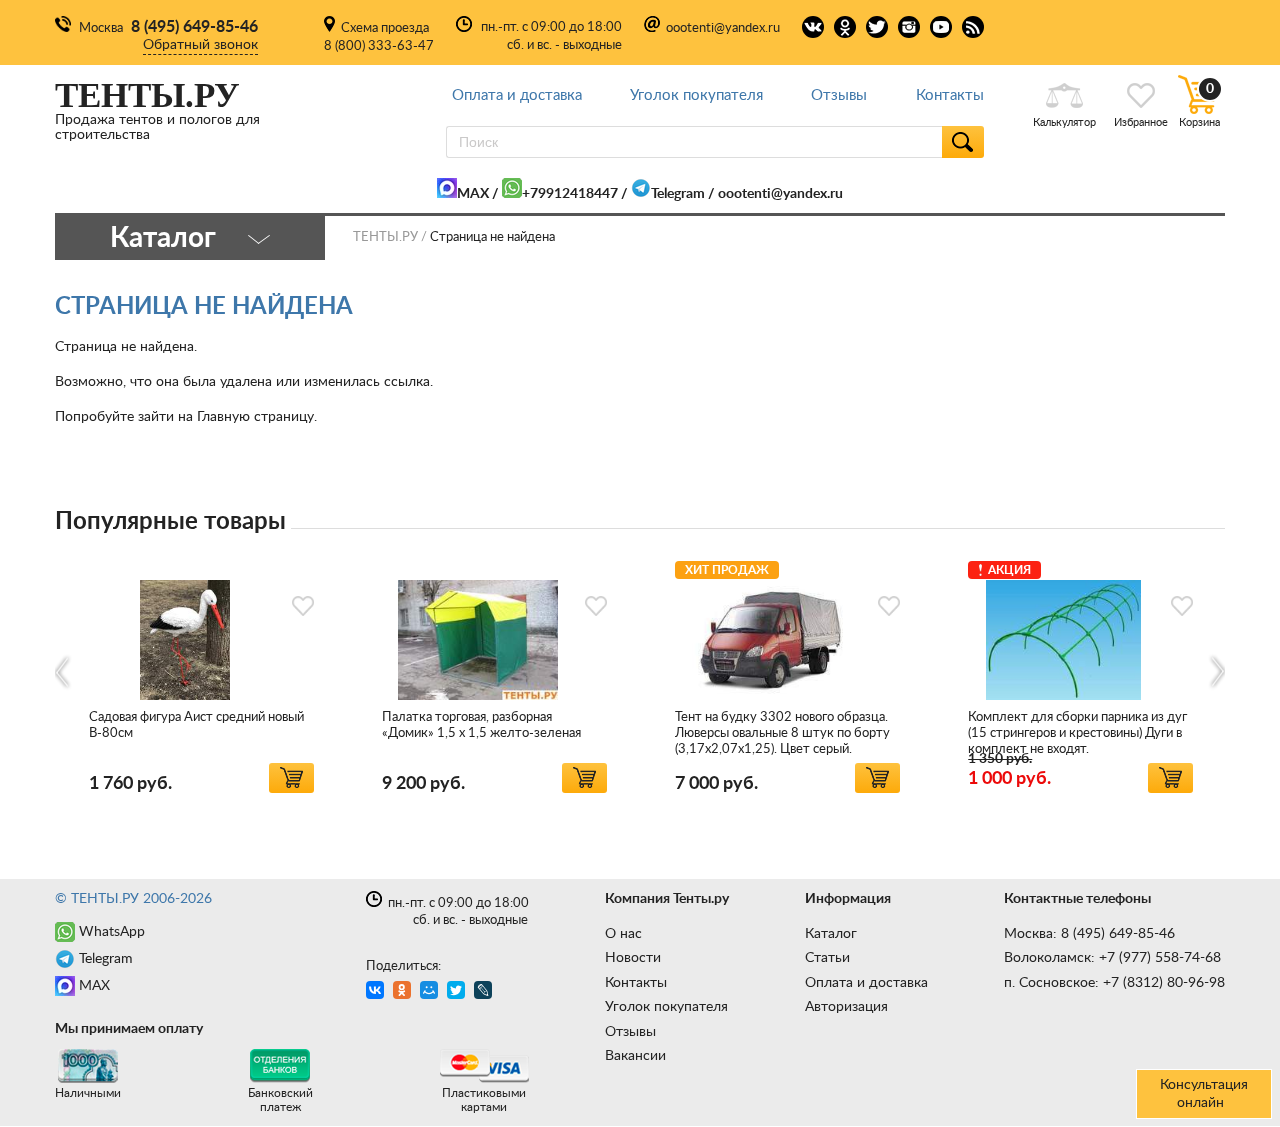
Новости (633, 958)
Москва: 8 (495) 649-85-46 (1089, 934)
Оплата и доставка (517, 95)
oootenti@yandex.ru (723, 28)
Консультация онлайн (1204, 1094)
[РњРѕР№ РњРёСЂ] (431, 992)
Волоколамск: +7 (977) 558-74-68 (1112, 958)
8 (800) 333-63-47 (379, 46)
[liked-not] (303, 606)
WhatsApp (112, 932)
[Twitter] (458, 992)
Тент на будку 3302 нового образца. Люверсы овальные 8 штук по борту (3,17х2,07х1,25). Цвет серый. (782, 733)
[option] (201, 673)
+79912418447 (570, 194)
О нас (623, 934)
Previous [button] (63, 672)
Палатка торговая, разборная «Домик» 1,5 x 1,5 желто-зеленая (481, 725)
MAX (473, 194)
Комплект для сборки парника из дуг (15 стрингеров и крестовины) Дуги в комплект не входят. (1077, 733)
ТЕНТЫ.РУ (385, 237)
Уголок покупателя (696, 95)
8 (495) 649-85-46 (194, 27)
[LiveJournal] (485, 992)
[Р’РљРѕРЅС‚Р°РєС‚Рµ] (377, 992)
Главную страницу (255, 417)
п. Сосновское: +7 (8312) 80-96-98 (1114, 983)
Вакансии (635, 1056)
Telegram (678, 194)
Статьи (827, 958)
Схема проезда (385, 28)
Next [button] (1216, 672)
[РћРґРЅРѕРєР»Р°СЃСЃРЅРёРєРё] (404, 992)
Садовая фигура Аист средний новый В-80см (196, 725)
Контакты (950, 95)
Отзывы (839, 95)
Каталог (831, 934)
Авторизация (846, 1007)
